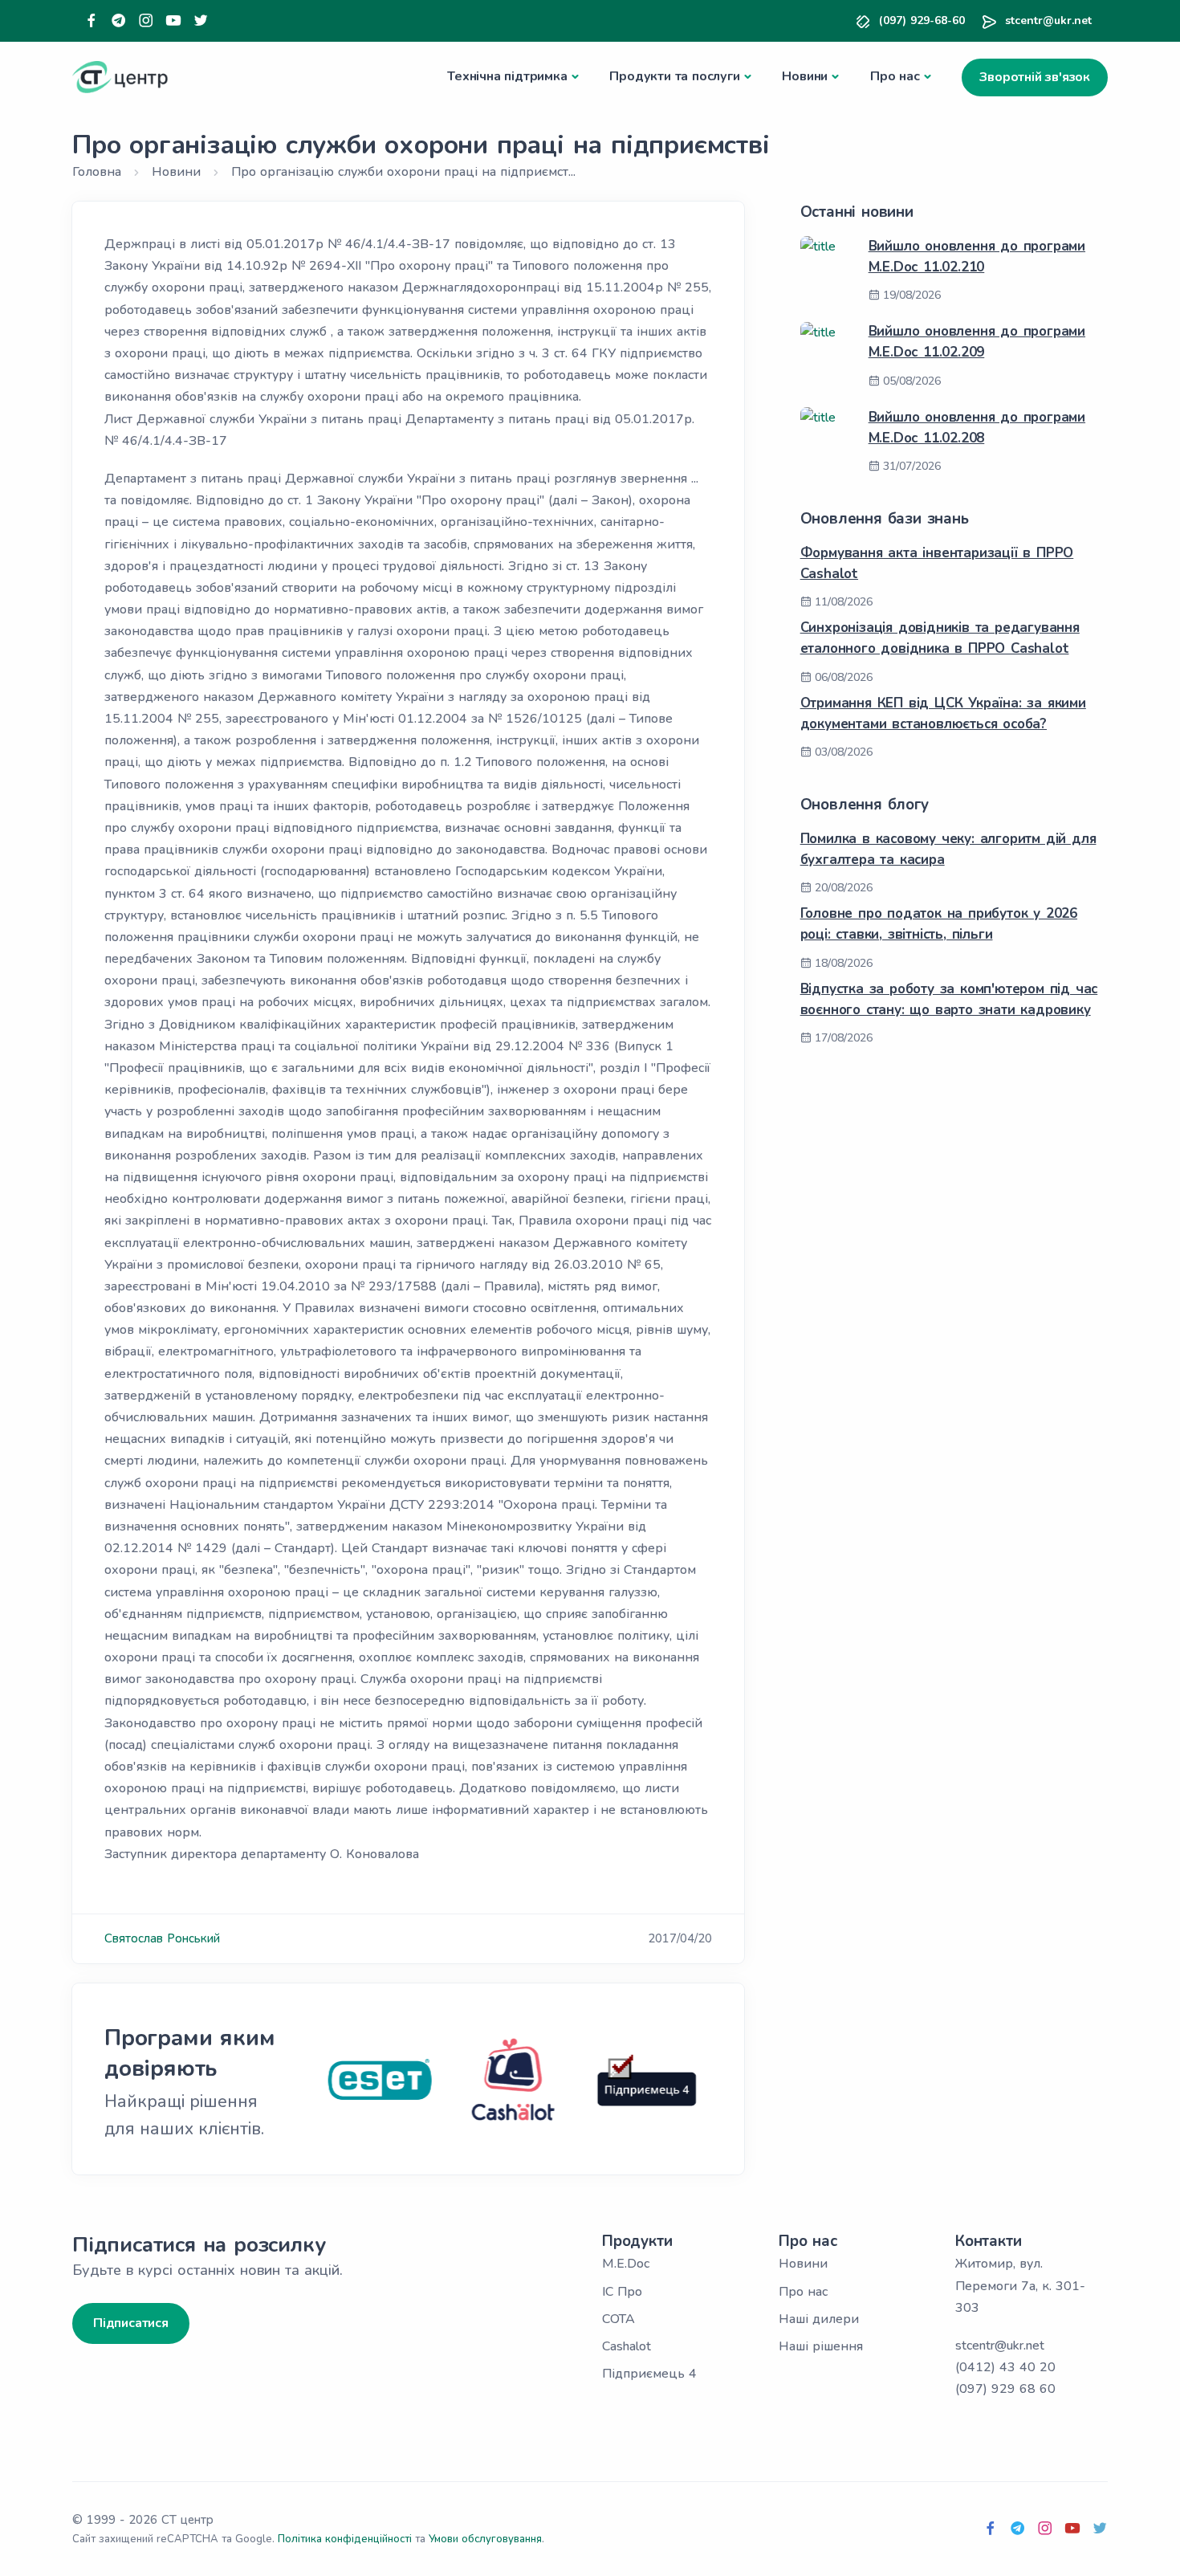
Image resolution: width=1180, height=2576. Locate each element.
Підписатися (131, 2323)
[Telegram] (119, 21)
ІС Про (622, 2292)
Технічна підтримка (507, 76)
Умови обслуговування (485, 2539)
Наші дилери (819, 2319)
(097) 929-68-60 (922, 20)
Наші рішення (821, 2346)
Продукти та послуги (674, 76)
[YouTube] (173, 21)
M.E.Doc (626, 2264)
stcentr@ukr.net (1048, 20)
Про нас (895, 76)
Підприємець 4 (649, 2374)
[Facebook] (92, 21)
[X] (201, 21)
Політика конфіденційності (345, 2539)
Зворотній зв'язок (1035, 77)
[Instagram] (146, 21)
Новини (805, 76)
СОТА (618, 2319)
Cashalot (627, 2346)
